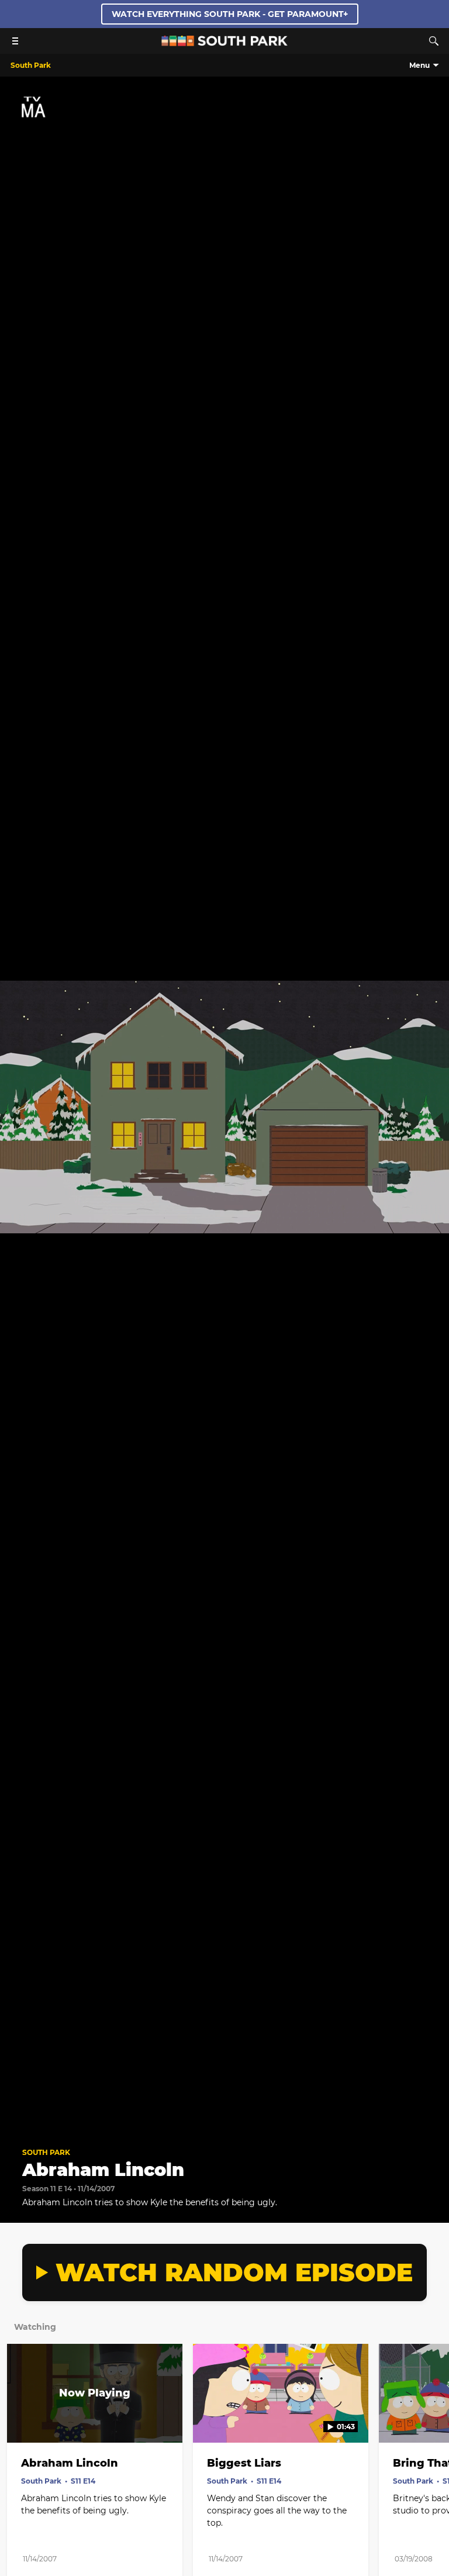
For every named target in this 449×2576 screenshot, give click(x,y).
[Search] (434, 41)
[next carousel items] (431, 2418)
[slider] (224, 2103)
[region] (224, 1107)
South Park (46, 2152)
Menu (419, 65)
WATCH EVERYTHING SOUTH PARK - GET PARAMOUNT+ (230, 14)
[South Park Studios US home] (224, 43)
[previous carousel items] (18, 2418)
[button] (21, 2120)
